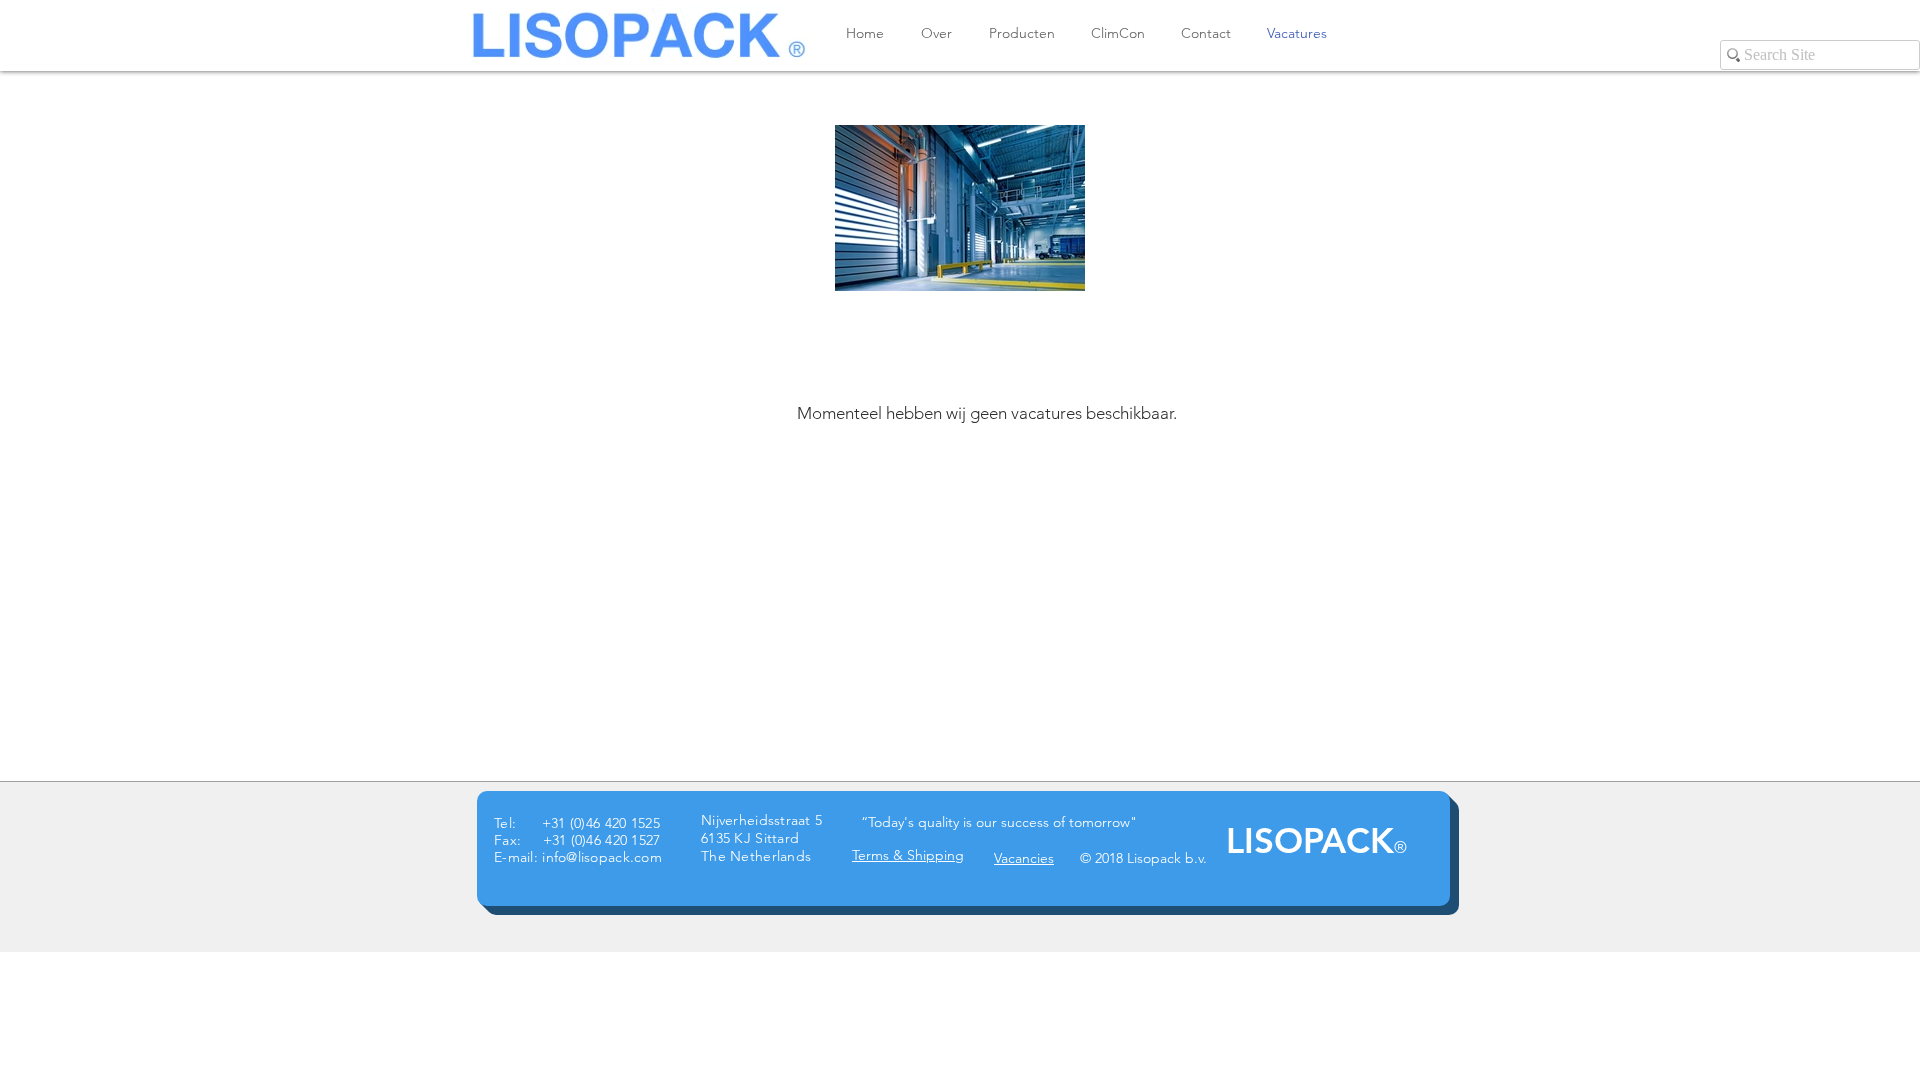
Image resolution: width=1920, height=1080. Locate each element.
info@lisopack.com (602, 857)
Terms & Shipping (908, 855)
